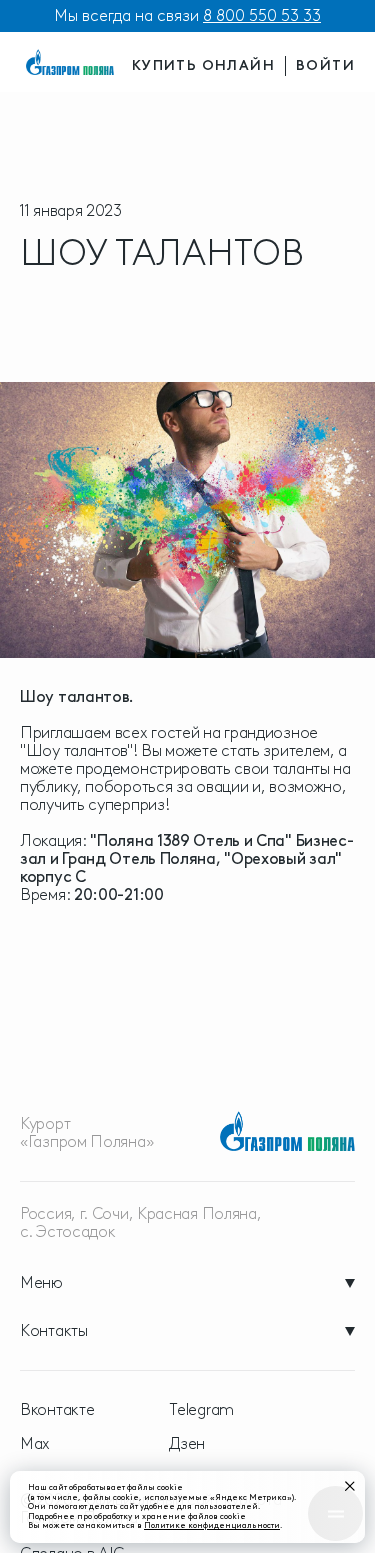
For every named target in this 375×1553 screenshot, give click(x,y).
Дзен (187, 1444)
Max (35, 1444)
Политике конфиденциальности (212, 1525)
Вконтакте (57, 1410)
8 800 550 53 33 (262, 15)
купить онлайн (203, 65)
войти (325, 65)
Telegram (201, 1410)
